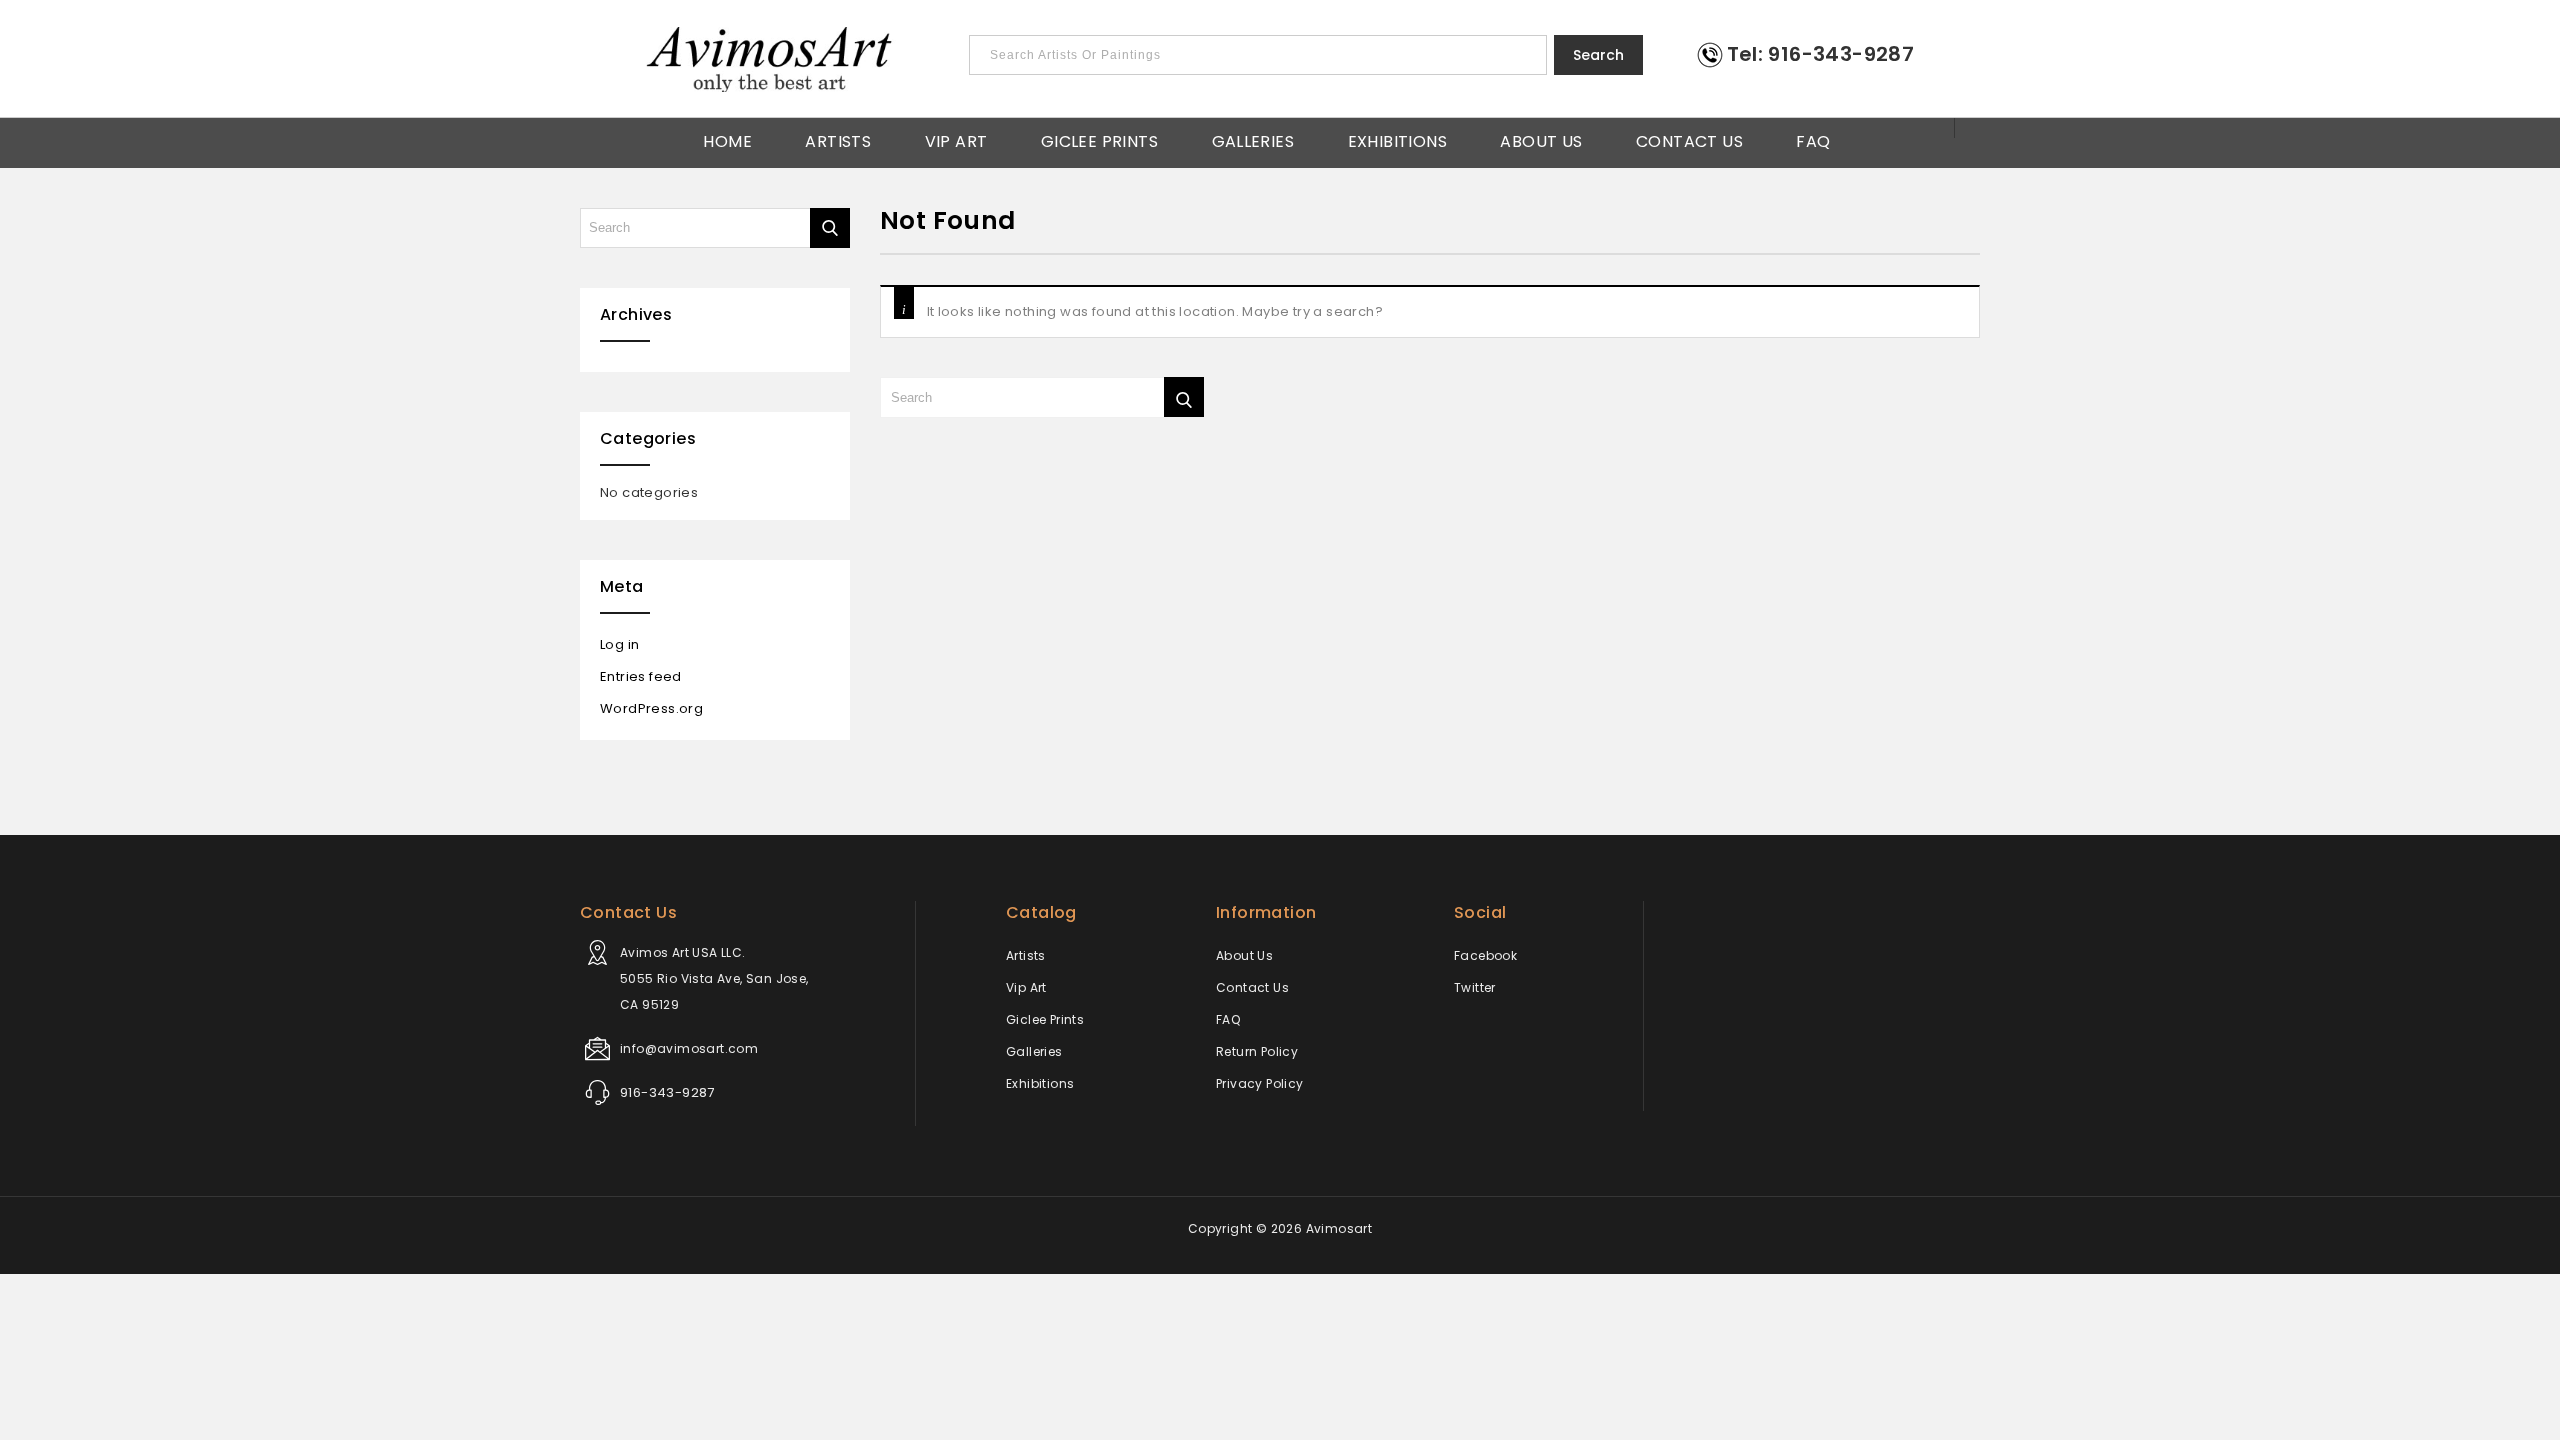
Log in (619, 644)
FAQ (1813, 140)
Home (727, 140)
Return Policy (1257, 1051)
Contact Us (1689, 140)
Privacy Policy (1260, 1083)
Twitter (1475, 987)
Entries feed (641, 676)
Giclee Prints (1099, 140)
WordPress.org (651, 708)
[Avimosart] (771, 59)
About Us (1541, 140)
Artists (838, 140)
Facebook (1485, 955)
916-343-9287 (667, 1092)
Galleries (1253, 140)
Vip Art (956, 140)
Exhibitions (1397, 140)
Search (1598, 55)
